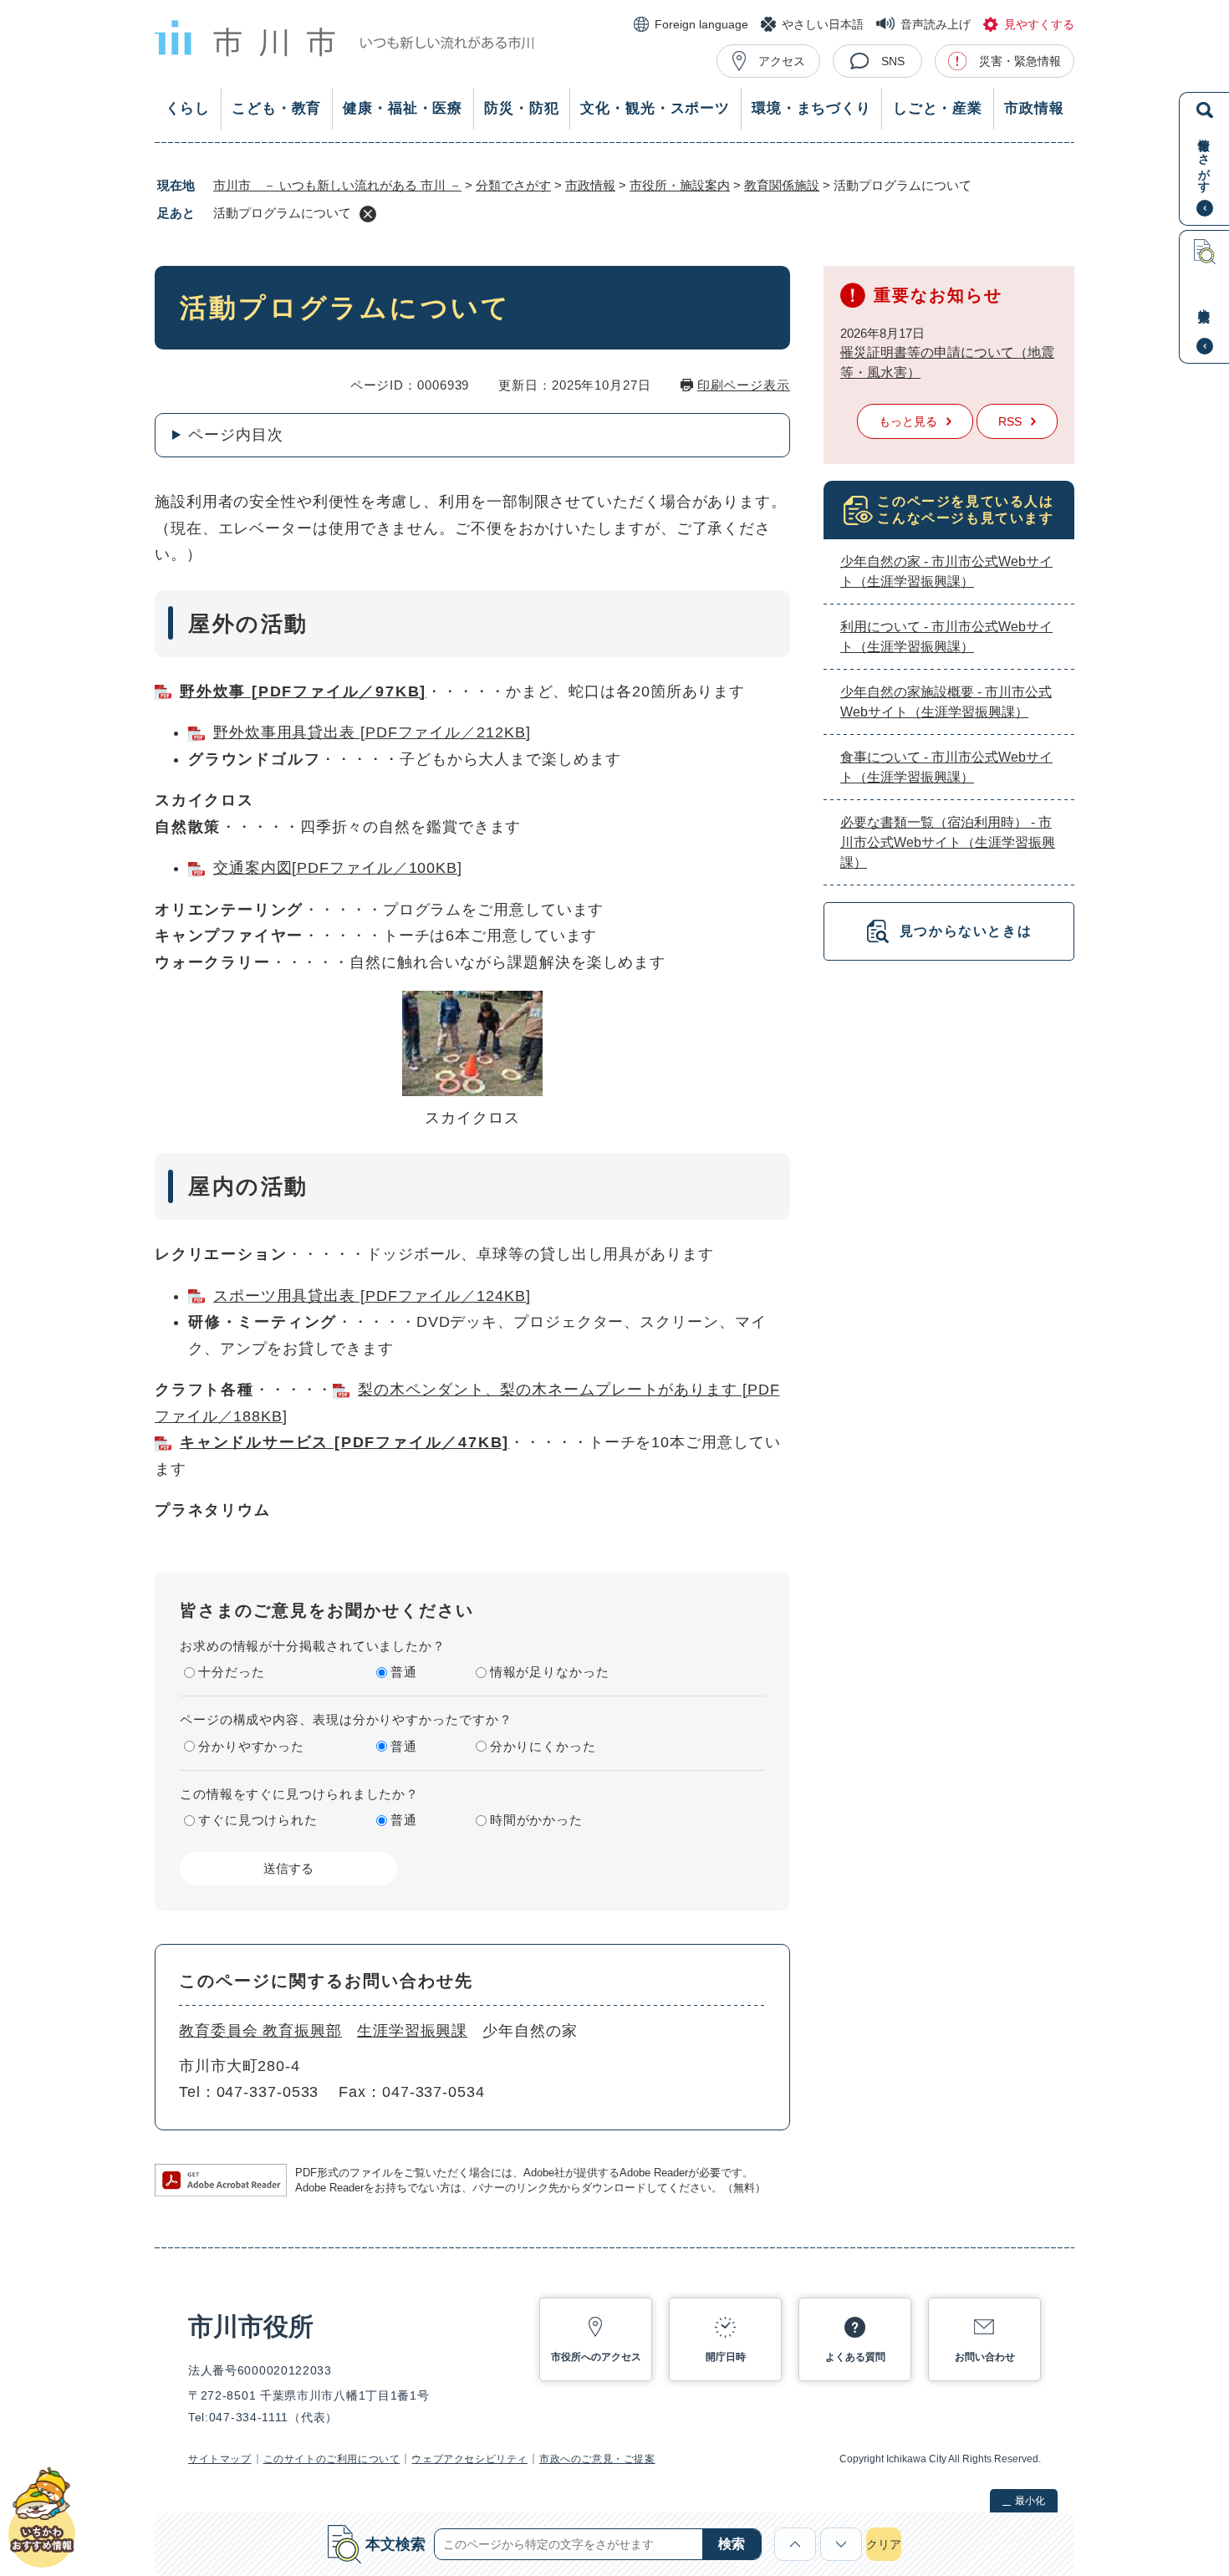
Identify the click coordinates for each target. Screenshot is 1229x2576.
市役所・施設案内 (680, 185)
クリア (884, 2544)
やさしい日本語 (823, 24)
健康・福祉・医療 (403, 108)
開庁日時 (726, 2357)
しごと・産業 (938, 108)
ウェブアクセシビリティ (469, 2459)
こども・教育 (276, 108)
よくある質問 (855, 2357)
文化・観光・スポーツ (655, 108)
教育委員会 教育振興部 (260, 2031)
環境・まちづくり (811, 108)
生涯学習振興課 (412, 2031)
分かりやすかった (251, 1746)
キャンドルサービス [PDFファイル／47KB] (344, 1442)
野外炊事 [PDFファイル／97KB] (303, 691)
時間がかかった (536, 1820)
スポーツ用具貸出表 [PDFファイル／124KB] (372, 1296)
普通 (404, 1672)
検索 (732, 2544)
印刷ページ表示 (744, 385)
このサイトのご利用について (332, 2459)
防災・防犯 (521, 108)
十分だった (232, 1672)
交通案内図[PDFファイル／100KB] (338, 868)
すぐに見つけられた (258, 1820)
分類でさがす (513, 185)
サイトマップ (220, 2459)
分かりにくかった (543, 1746)
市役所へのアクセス (596, 2357)
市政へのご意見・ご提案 (597, 2459)
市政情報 (1034, 108)
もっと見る (908, 421)
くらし (188, 108)
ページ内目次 (235, 435)
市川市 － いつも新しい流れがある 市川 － (337, 185)
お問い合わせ (985, 2357)
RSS (1010, 421)
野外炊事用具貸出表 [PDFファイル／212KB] (372, 732)
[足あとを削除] (368, 214)
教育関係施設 (782, 185)
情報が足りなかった (550, 1672)
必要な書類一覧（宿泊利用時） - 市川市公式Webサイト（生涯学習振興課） (948, 842)
